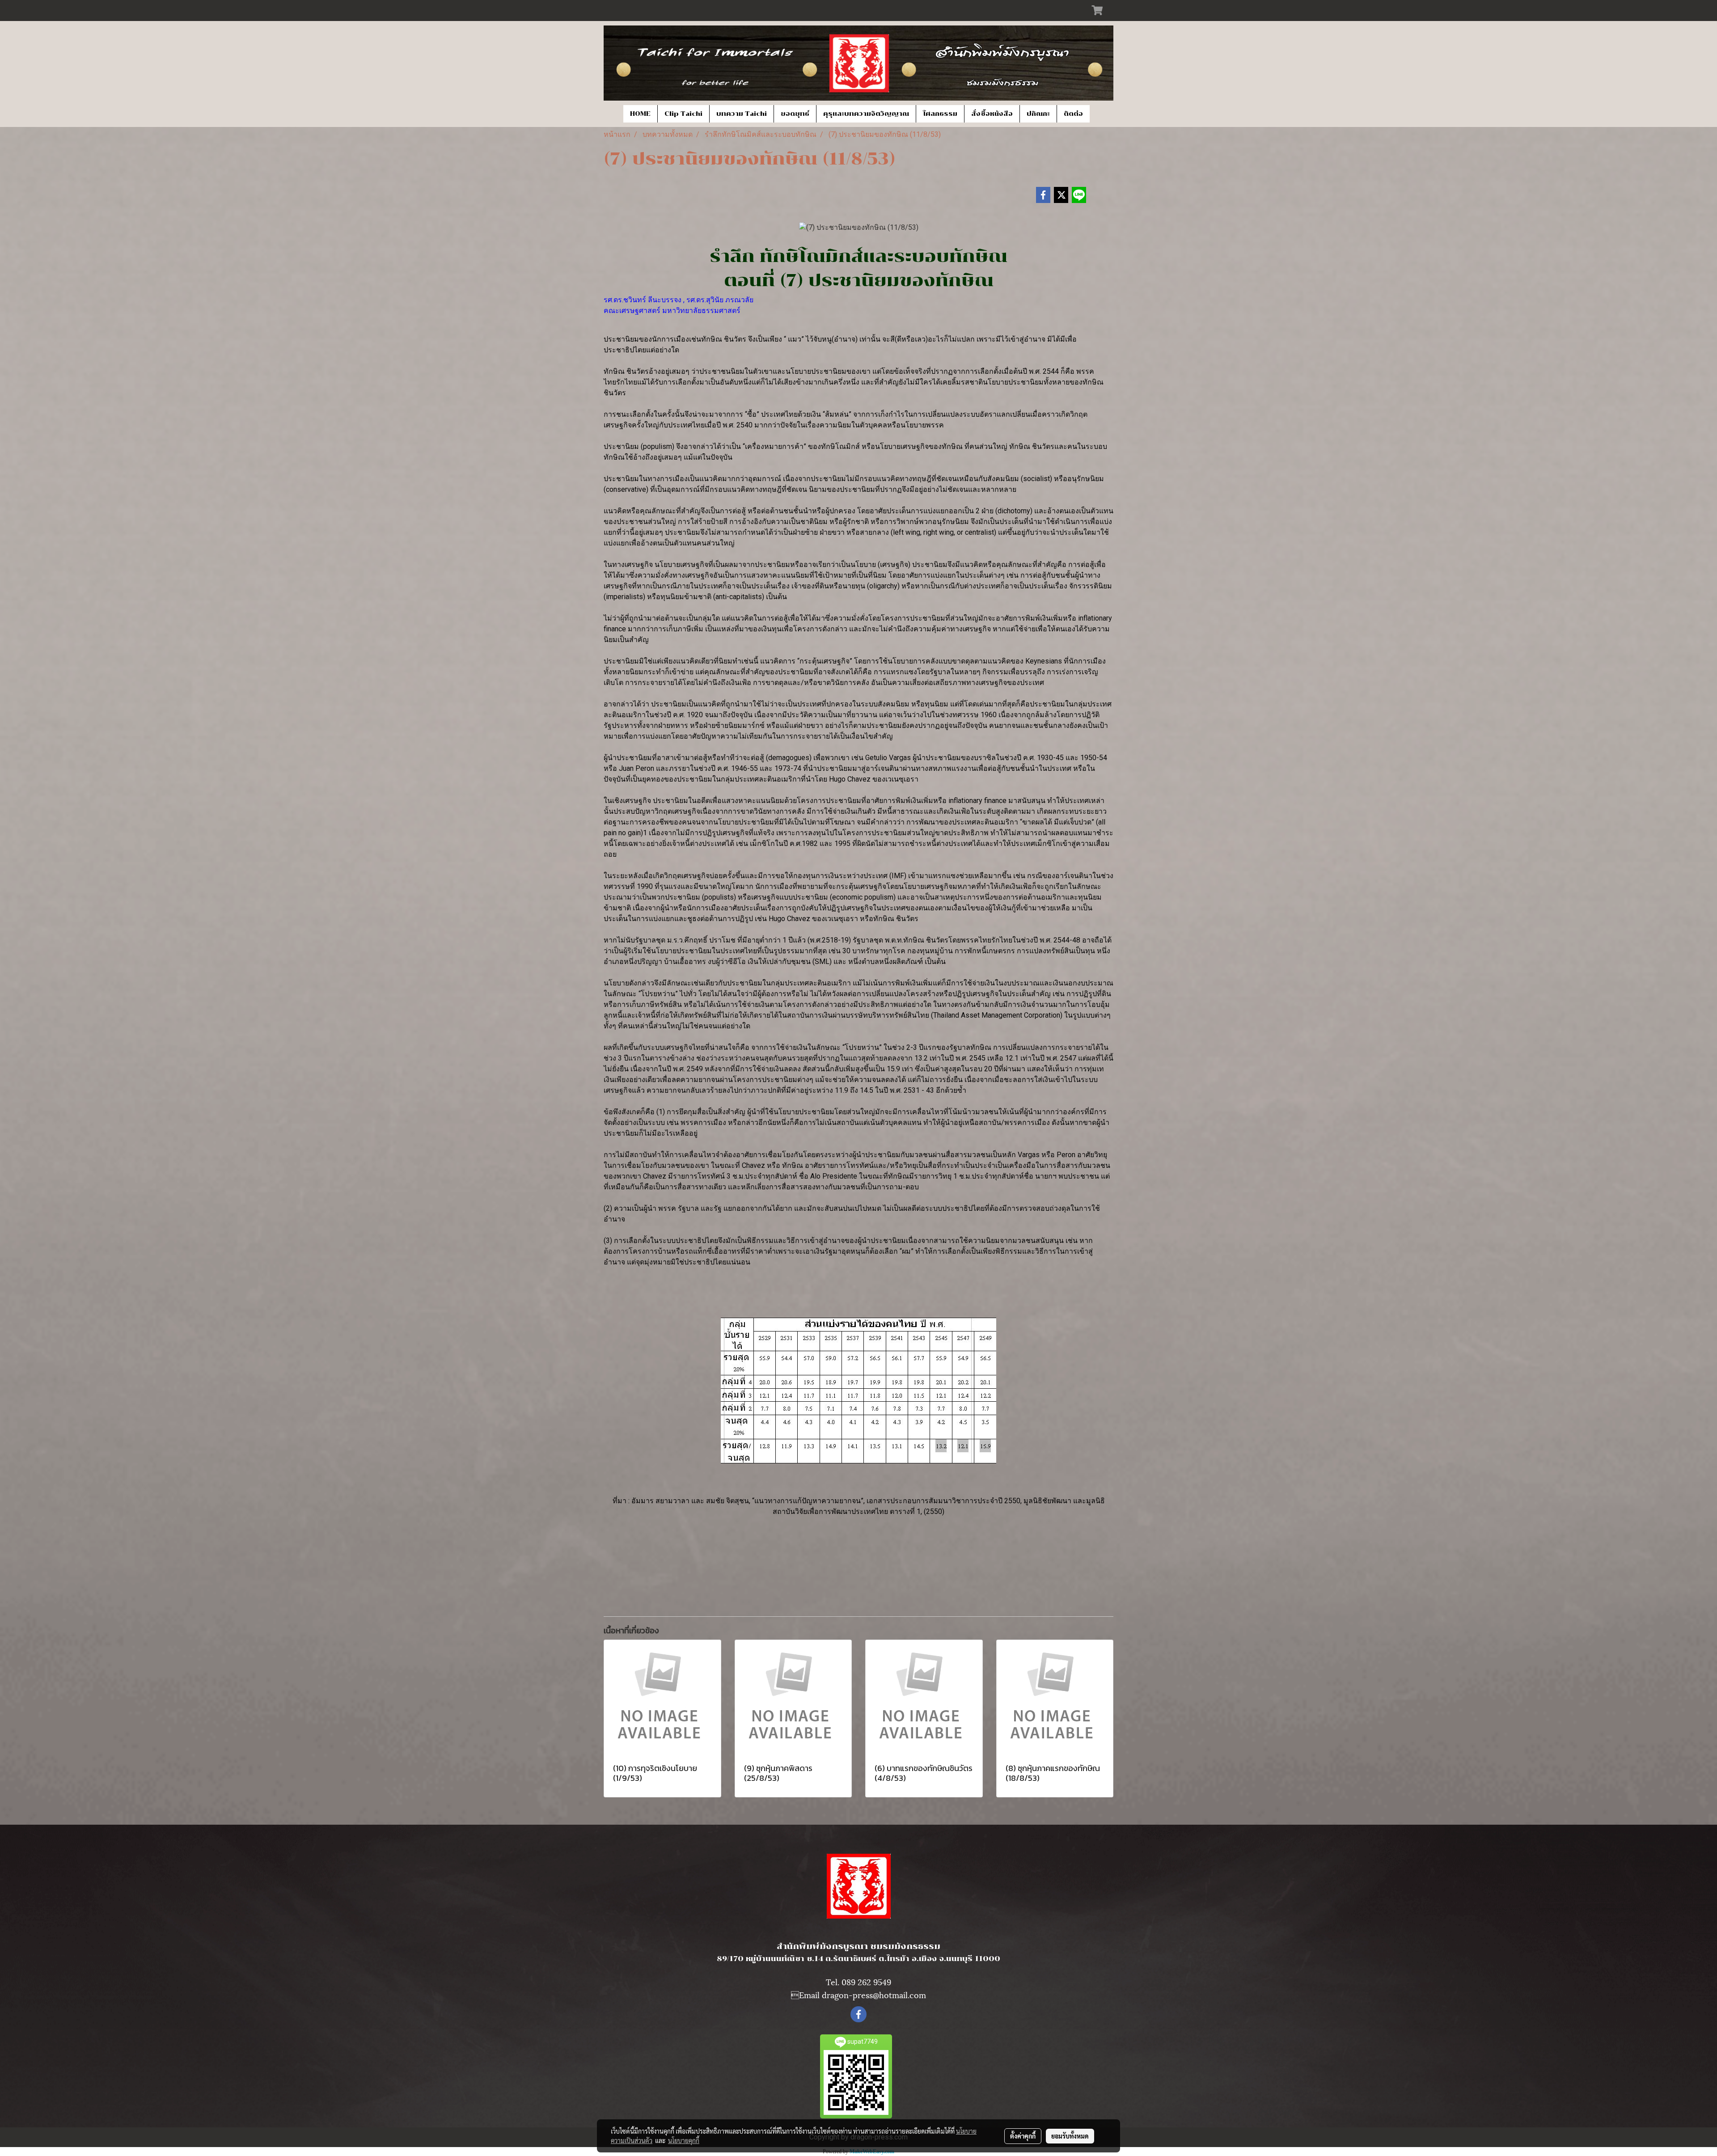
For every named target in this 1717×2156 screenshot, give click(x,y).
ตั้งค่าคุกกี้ (1023, 2136)
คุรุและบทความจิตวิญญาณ (866, 114)
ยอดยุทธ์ (795, 114)
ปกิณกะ (1038, 114)
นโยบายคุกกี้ (684, 2140)
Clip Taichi (683, 114)
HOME (640, 114)
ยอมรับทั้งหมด (1070, 2136)
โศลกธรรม (940, 114)
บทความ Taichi (742, 114)
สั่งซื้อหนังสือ (992, 114)
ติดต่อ (1073, 114)
